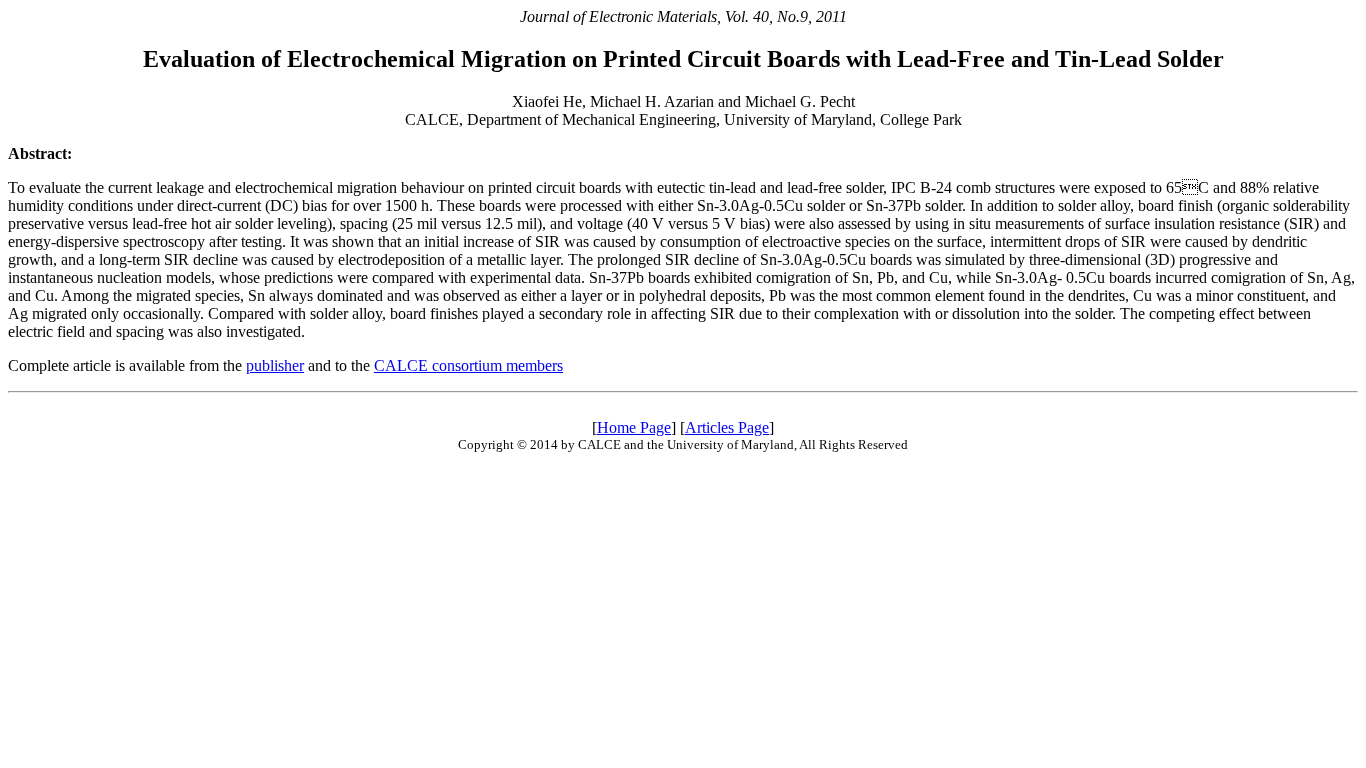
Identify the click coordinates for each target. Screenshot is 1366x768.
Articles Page (727, 427)
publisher (275, 365)
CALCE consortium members (468, 365)
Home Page (634, 427)
